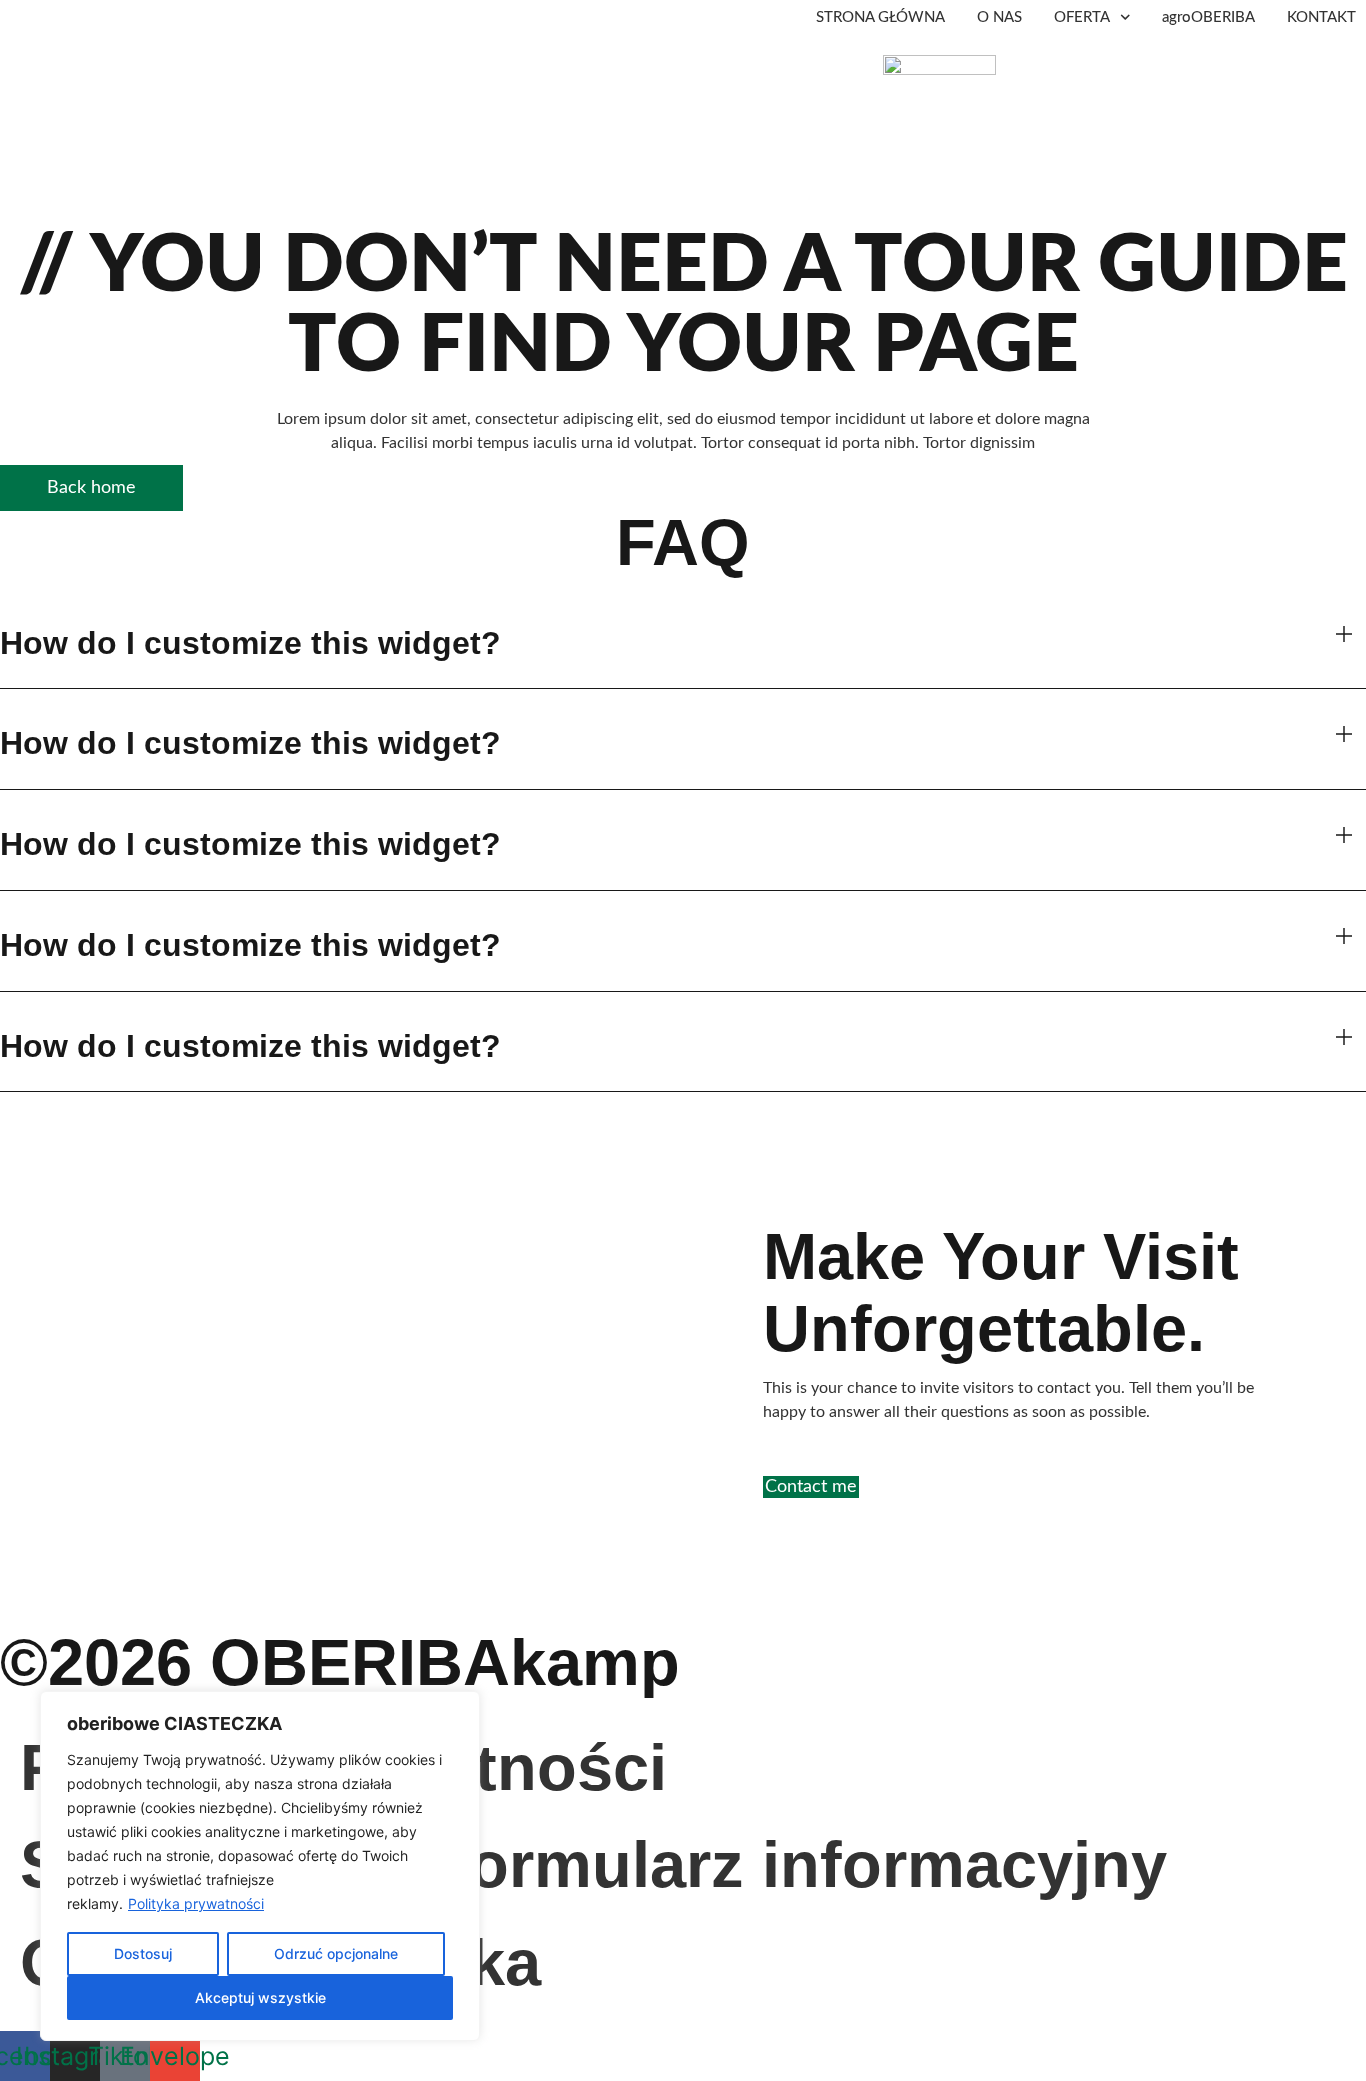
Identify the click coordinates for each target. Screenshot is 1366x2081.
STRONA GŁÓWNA (880, 17)
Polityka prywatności (196, 1903)
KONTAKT (1321, 17)
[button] (683, 643)
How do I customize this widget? (250, 643)
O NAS (999, 17)
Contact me (811, 1487)
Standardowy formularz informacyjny (593, 1864)
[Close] (459, 1708)
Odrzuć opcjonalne (336, 1953)
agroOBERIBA (1208, 17)
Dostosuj (143, 1953)
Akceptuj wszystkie (260, 1997)
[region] (260, 1866)
